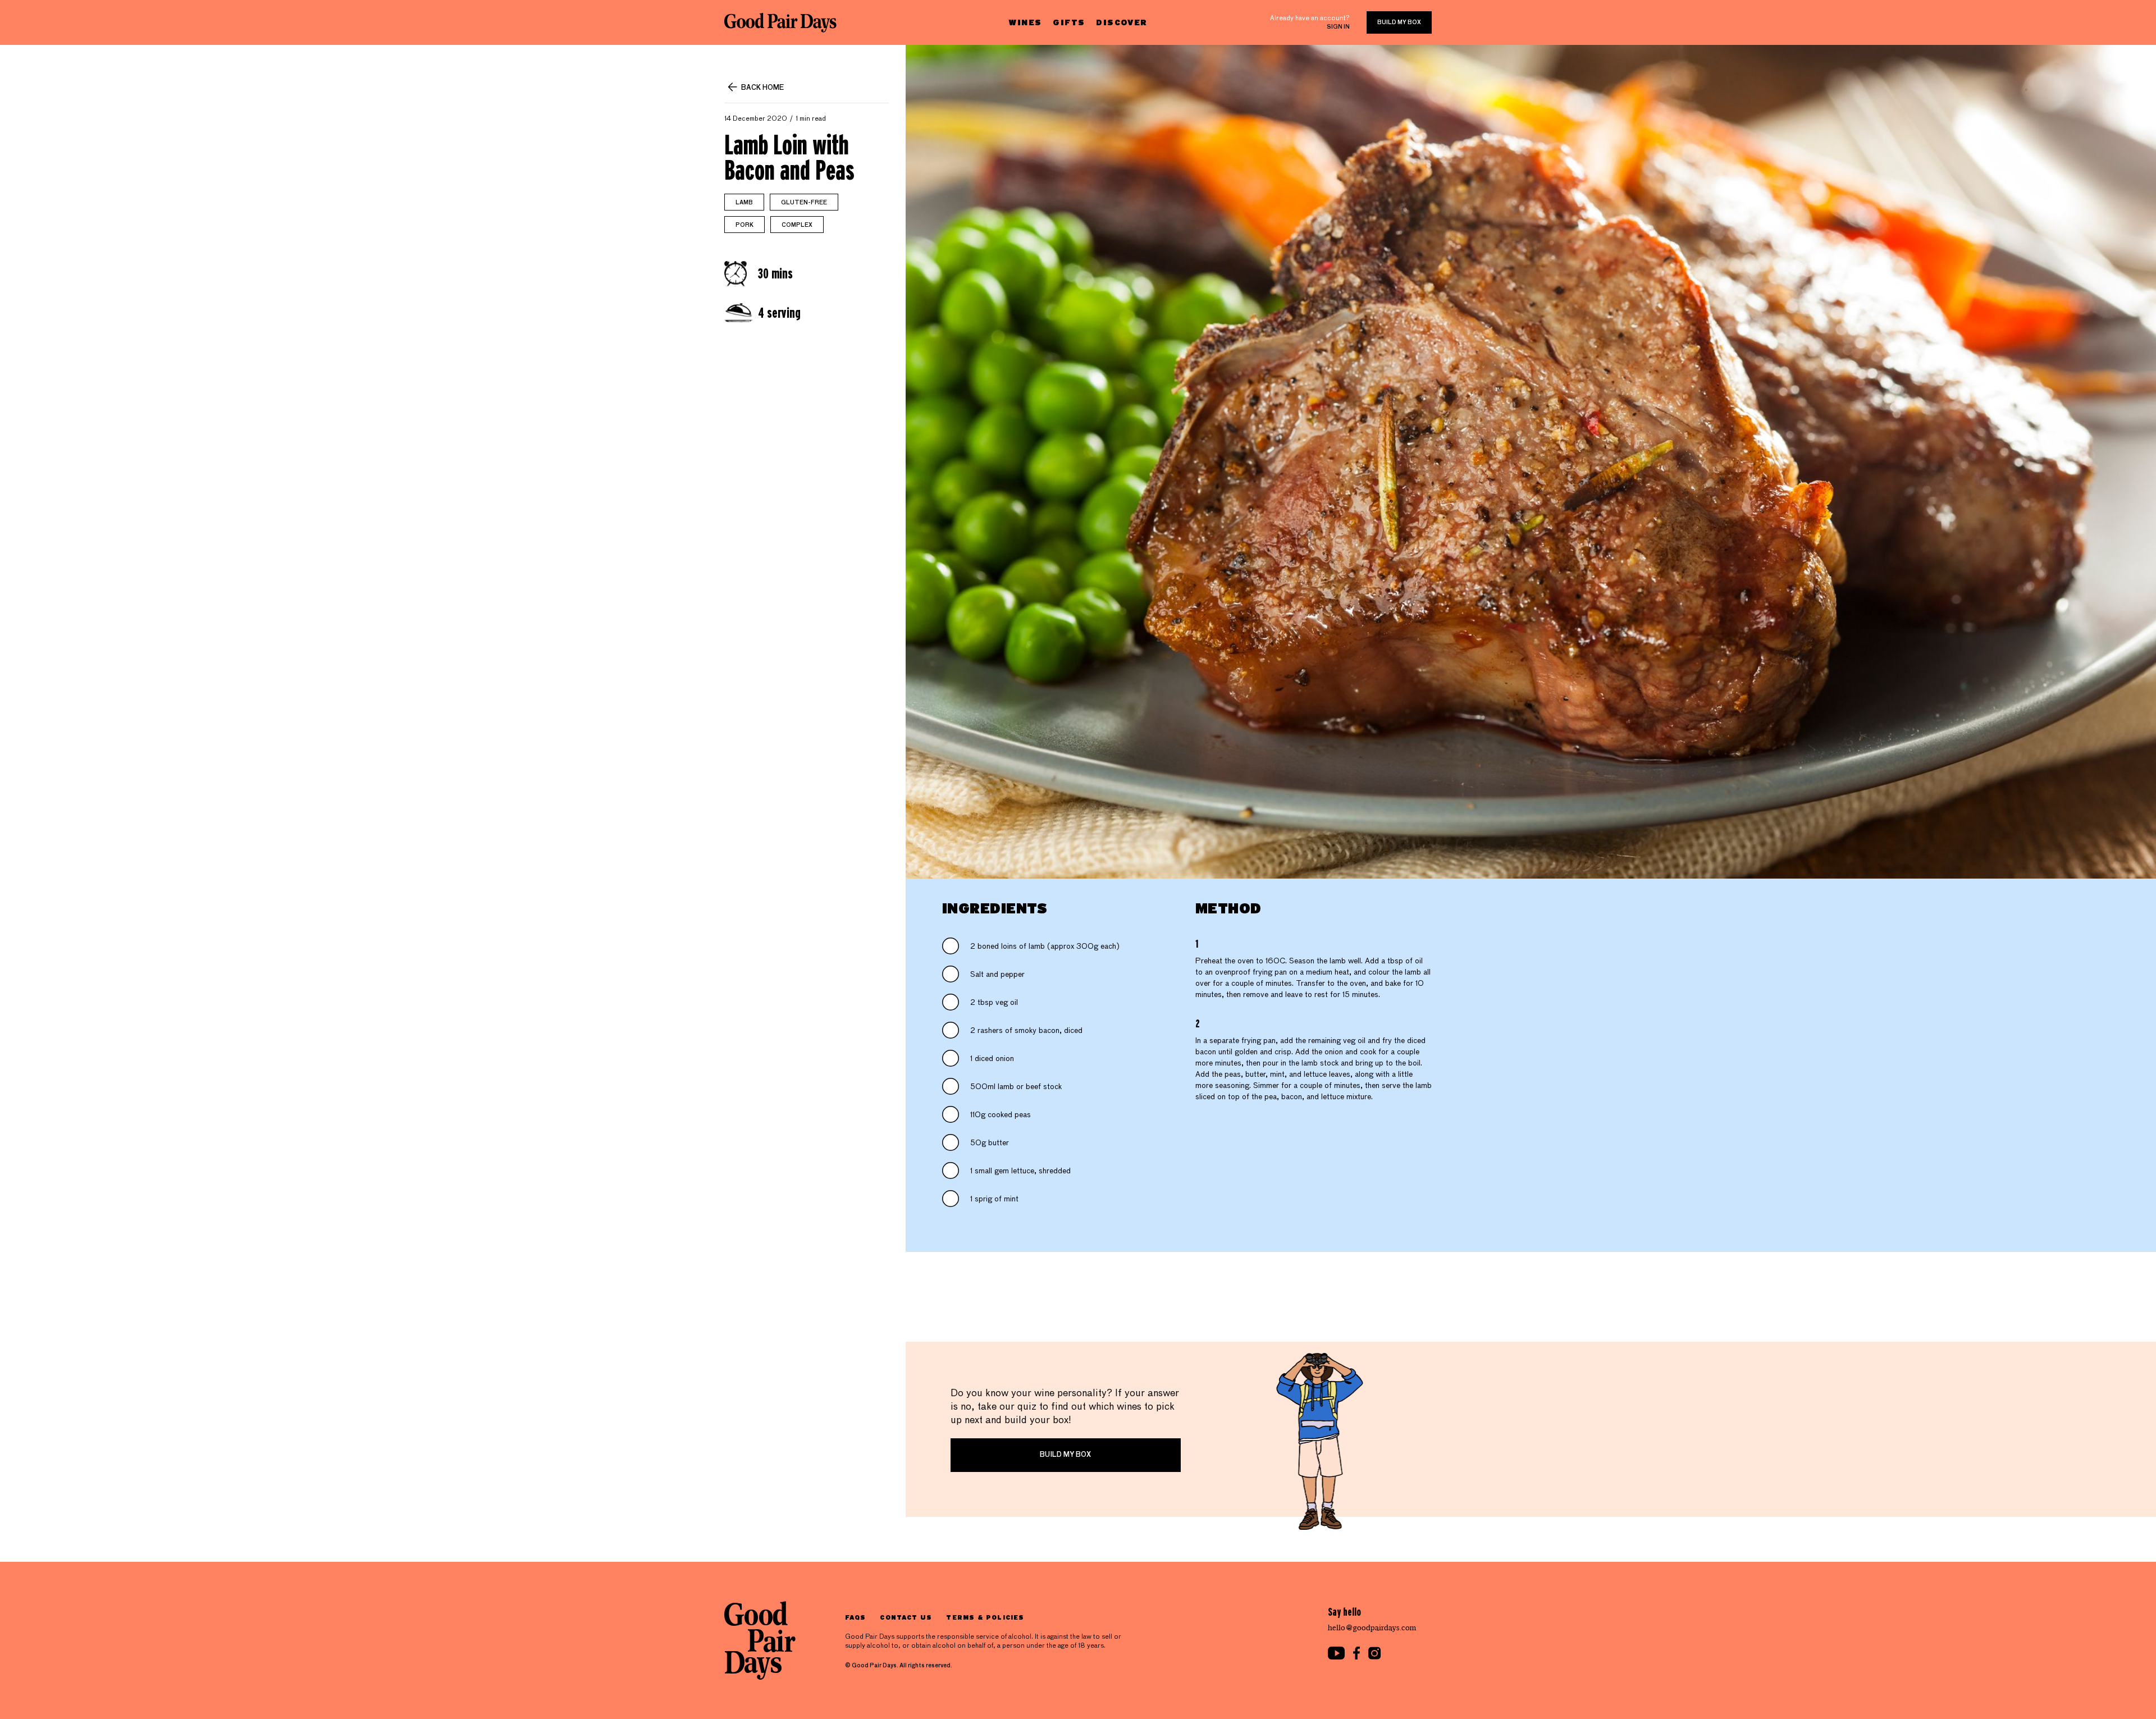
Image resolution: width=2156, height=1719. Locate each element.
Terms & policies (985, 1617)
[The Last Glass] (780, 22)
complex (797, 225)
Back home (762, 88)
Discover (1122, 22)
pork (744, 225)
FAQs (855, 1617)
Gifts (1069, 22)
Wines (1025, 22)
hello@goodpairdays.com (1372, 1628)
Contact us (906, 1617)
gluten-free (804, 203)
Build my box (1399, 22)
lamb (744, 203)
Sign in (1338, 27)
